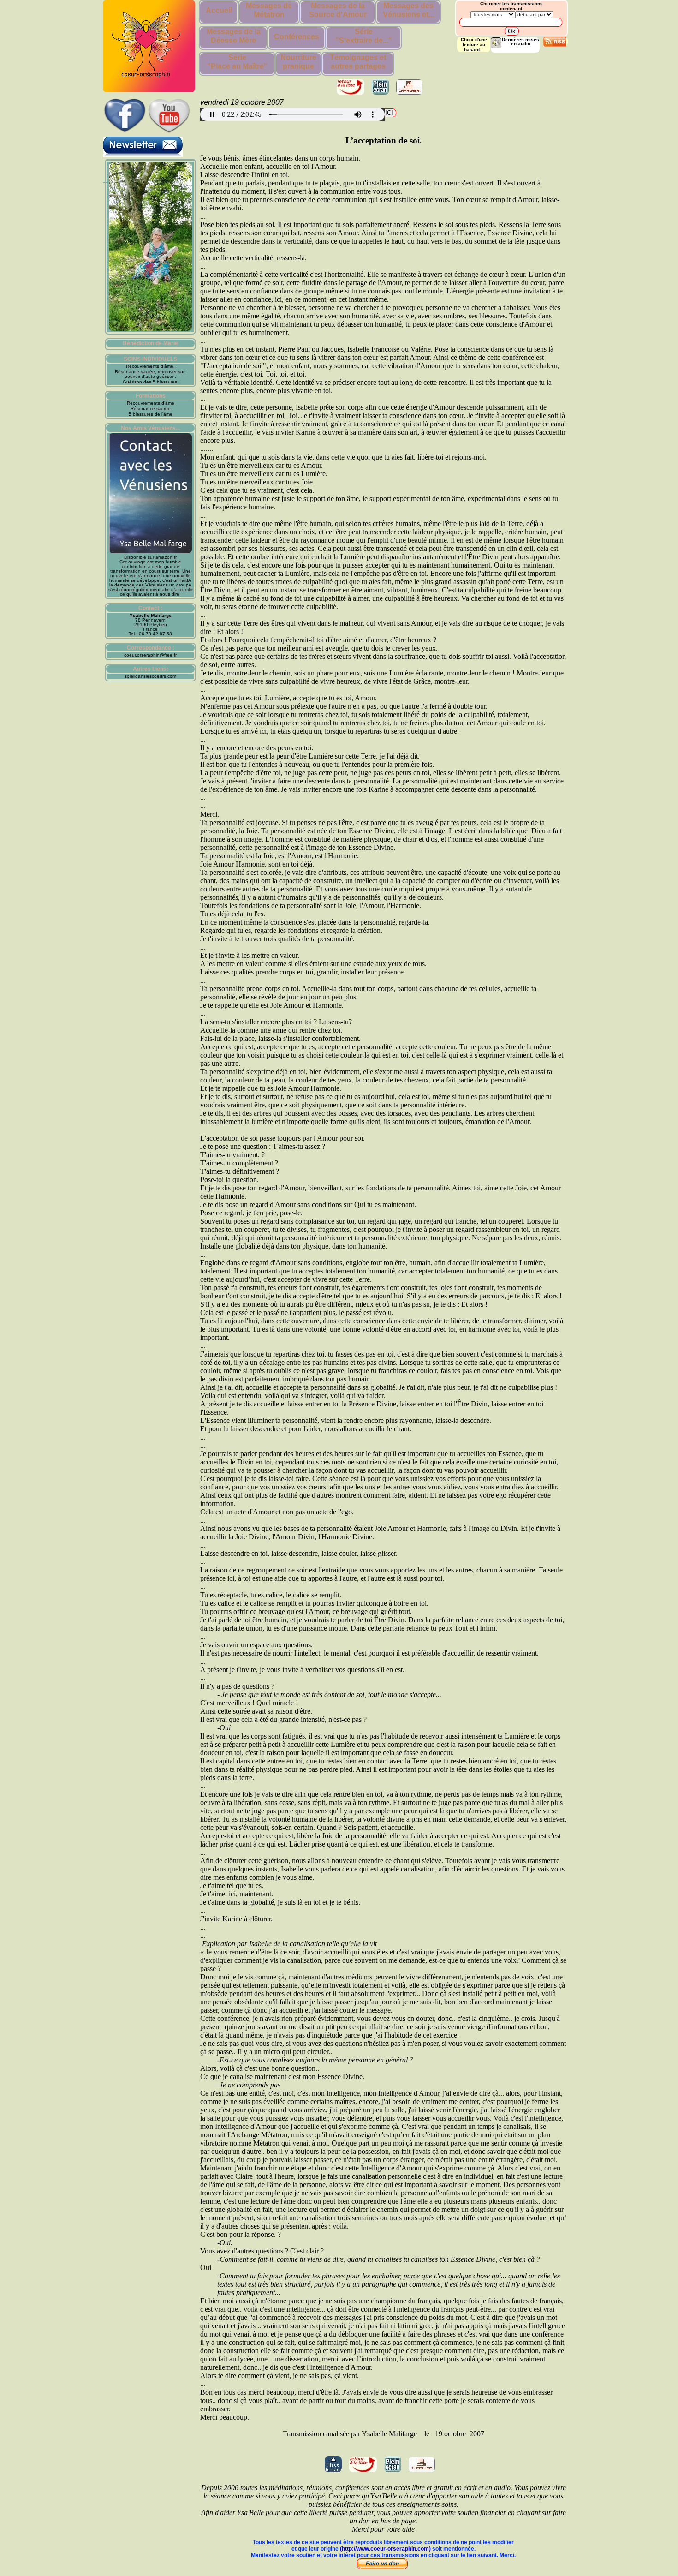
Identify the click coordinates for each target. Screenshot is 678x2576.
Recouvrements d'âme (151, 403)
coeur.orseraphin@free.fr (150, 655)
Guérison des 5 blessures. (151, 382)
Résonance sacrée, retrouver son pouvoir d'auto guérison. (150, 374)
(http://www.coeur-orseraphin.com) (385, 2549)
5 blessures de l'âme (151, 414)
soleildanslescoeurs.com (150, 676)
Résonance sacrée (151, 409)
